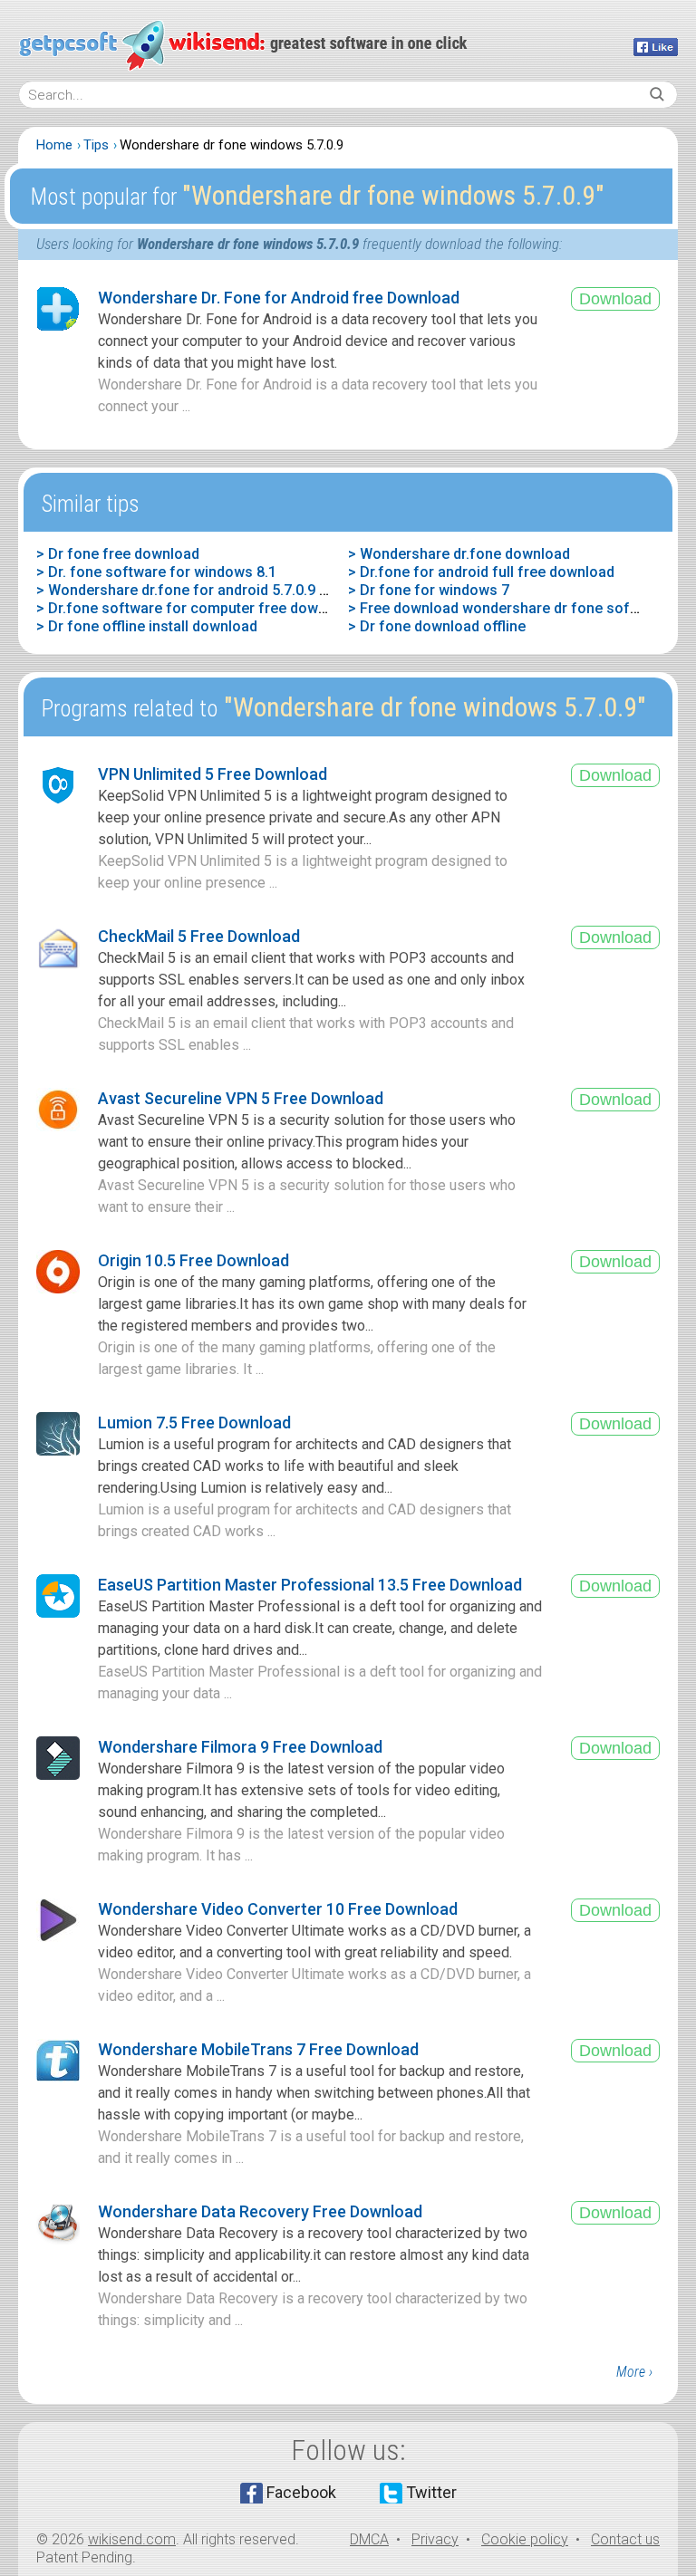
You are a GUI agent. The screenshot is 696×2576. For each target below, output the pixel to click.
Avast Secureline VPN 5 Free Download (241, 1098)
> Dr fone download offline (437, 626)
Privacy (435, 2539)
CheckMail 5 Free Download (199, 936)
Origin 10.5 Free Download (193, 1260)
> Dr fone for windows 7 (429, 590)
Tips (96, 145)
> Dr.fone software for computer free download (196, 608)
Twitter (431, 2492)
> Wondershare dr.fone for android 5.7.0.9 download (210, 590)
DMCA (369, 2539)
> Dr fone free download (118, 554)
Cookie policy (525, 2539)
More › (634, 2372)
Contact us (625, 2539)
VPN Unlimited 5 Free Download (213, 774)
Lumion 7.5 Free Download (194, 1423)
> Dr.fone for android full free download (481, 572)
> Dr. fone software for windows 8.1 (156, 572)
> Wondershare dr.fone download (459, 554)
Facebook (301, 2492)
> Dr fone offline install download (147, 626)
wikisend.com (132, 2539)
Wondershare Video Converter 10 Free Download (278, 1909)
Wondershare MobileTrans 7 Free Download (258, 2049)
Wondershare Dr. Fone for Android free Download (279, 298)
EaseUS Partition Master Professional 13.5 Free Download (310, 1585)
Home (54, 145)
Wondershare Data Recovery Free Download (260, 2211)
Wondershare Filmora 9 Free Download (240, 1747)
